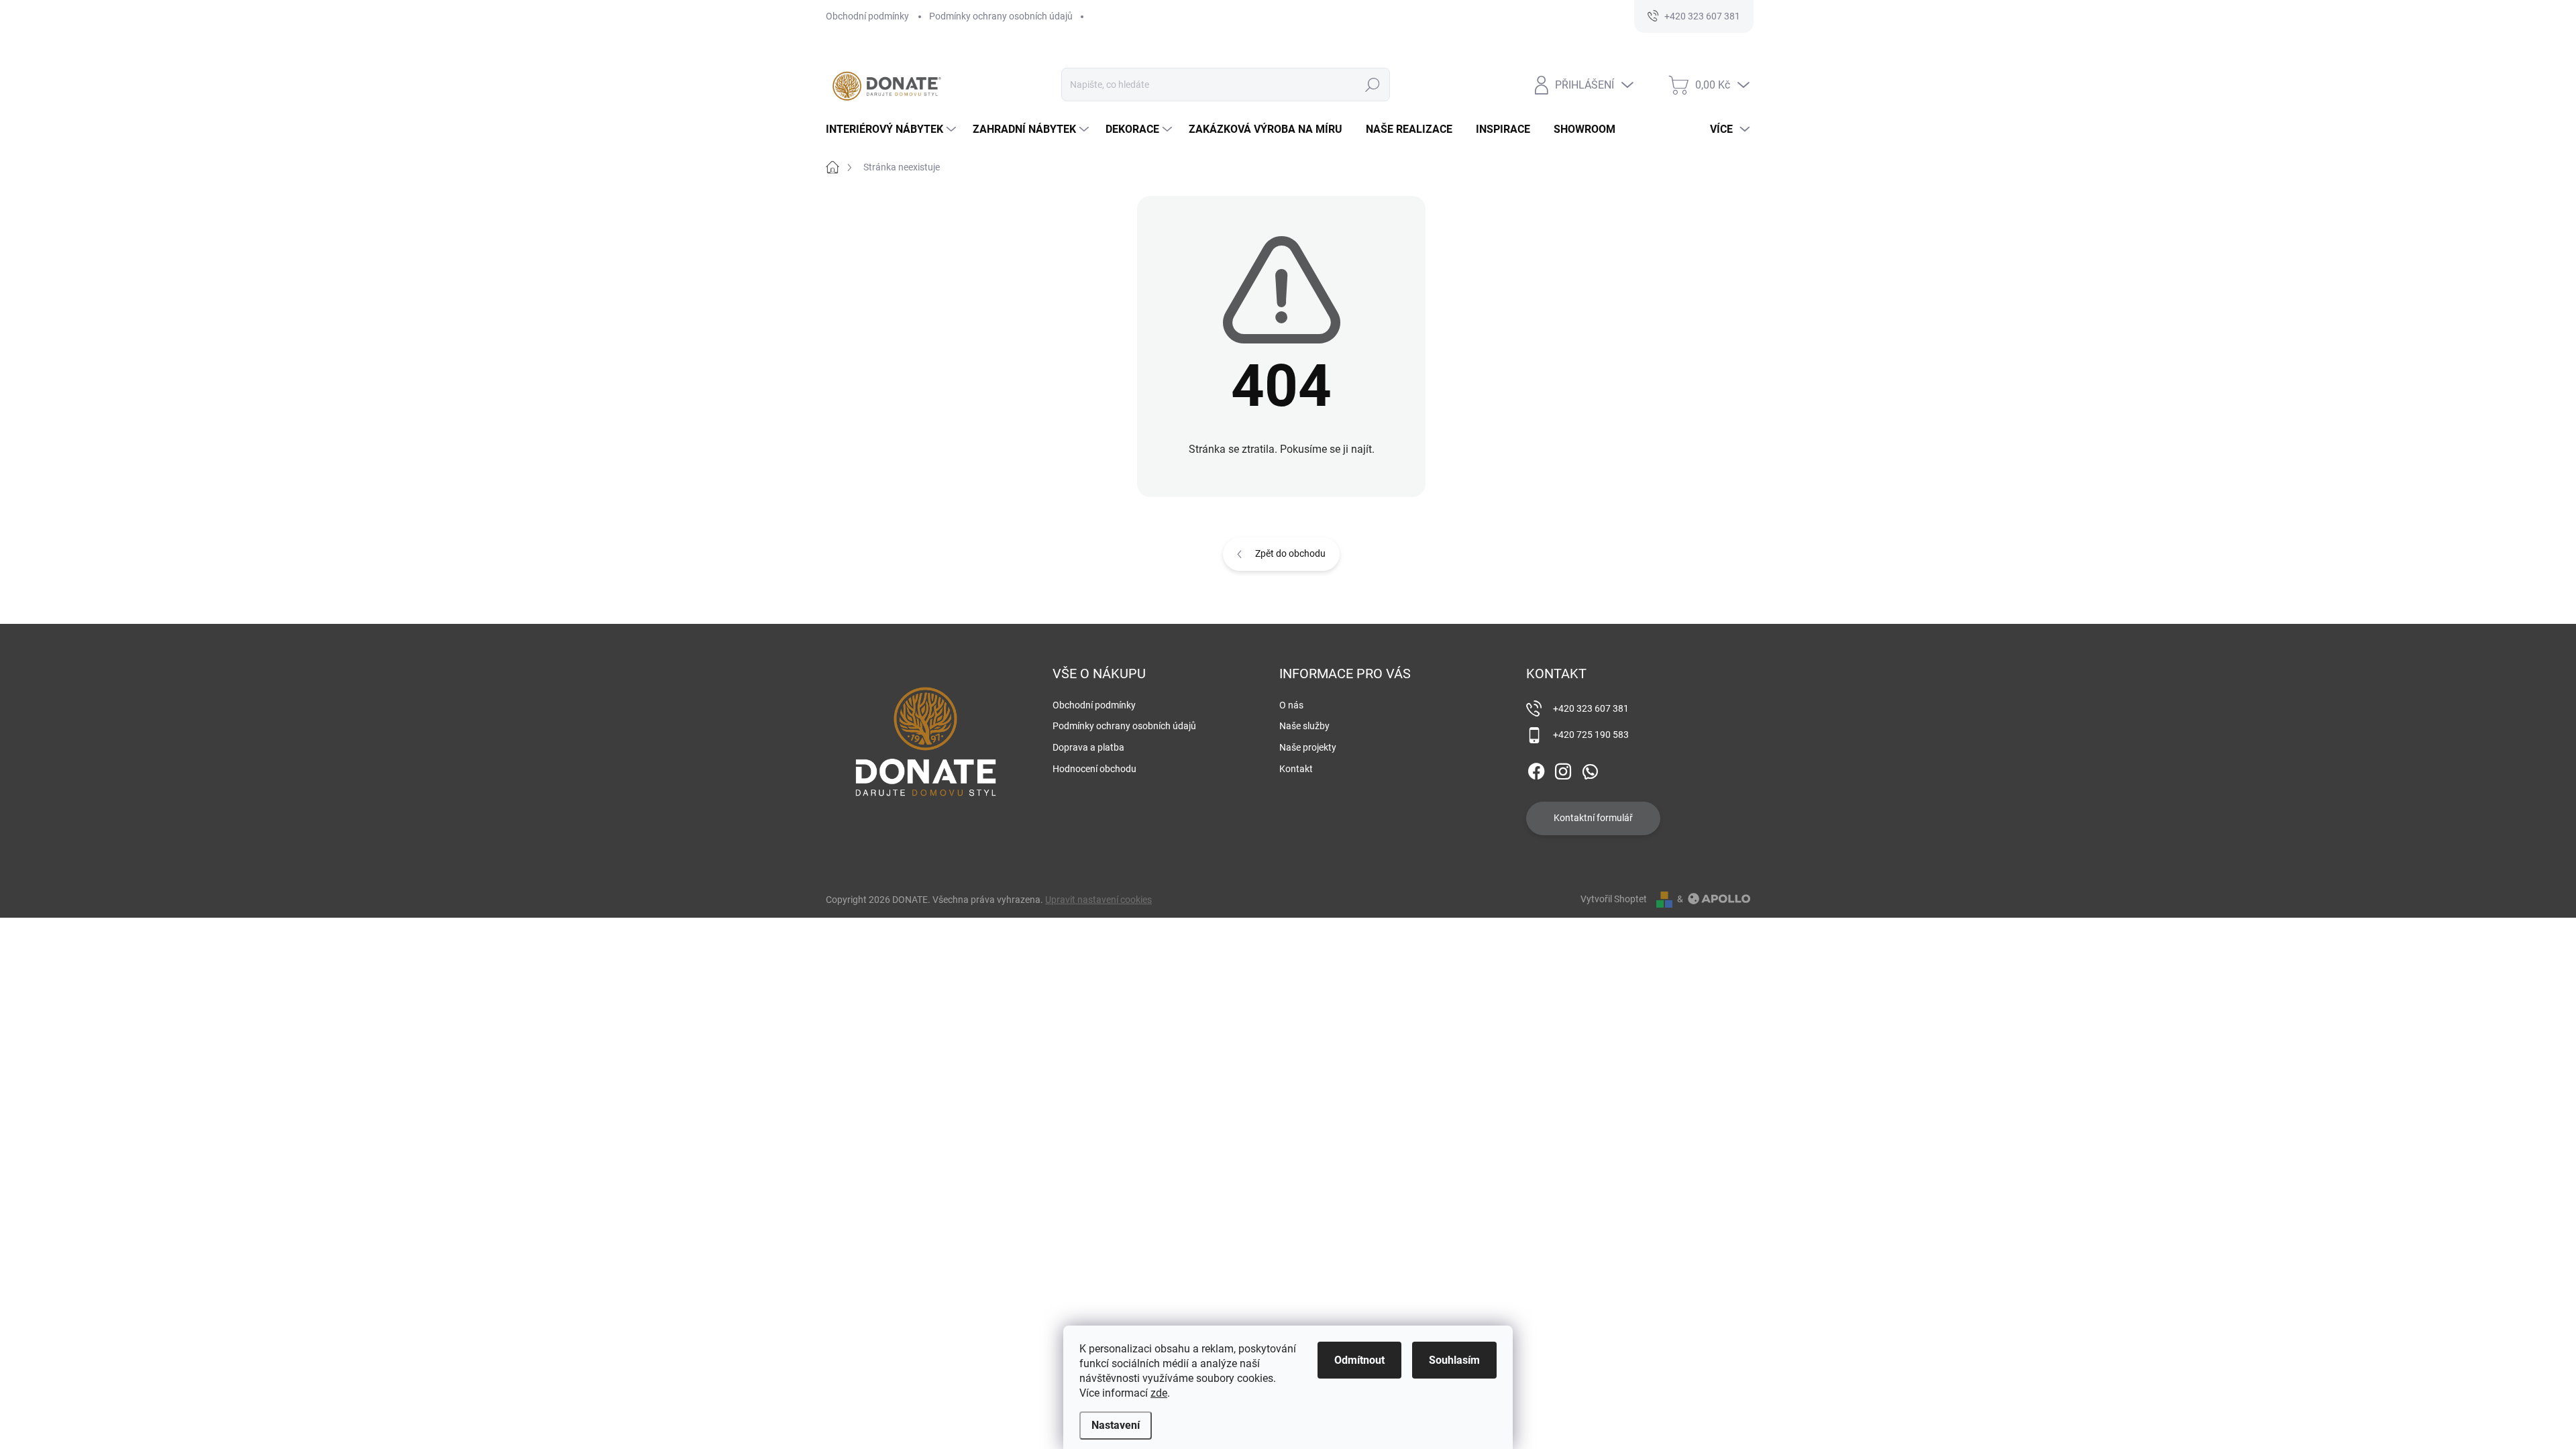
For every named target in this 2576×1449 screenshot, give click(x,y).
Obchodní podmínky (867, 16)
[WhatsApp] (1590, 769)
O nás (1291, 705)
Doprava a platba (1088, 747)
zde (1159, 1393)
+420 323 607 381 (1591, 708)
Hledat (1373, 85)
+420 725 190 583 (1591, 735)
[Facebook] (1536, 769)
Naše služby (1304, 726)
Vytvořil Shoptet (1614, 899)
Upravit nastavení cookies (1098, 900)
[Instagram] (1563, 769)
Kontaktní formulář (1593, 818)
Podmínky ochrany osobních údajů (1001, 16)
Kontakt (1296, 769)
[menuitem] (893, 129)
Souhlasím (1454, 1360)
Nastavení (1116, 1425)
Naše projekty (1308, 747)
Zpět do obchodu (1290, 553)
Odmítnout (1359, 1360)
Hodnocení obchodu (1094, 769)
